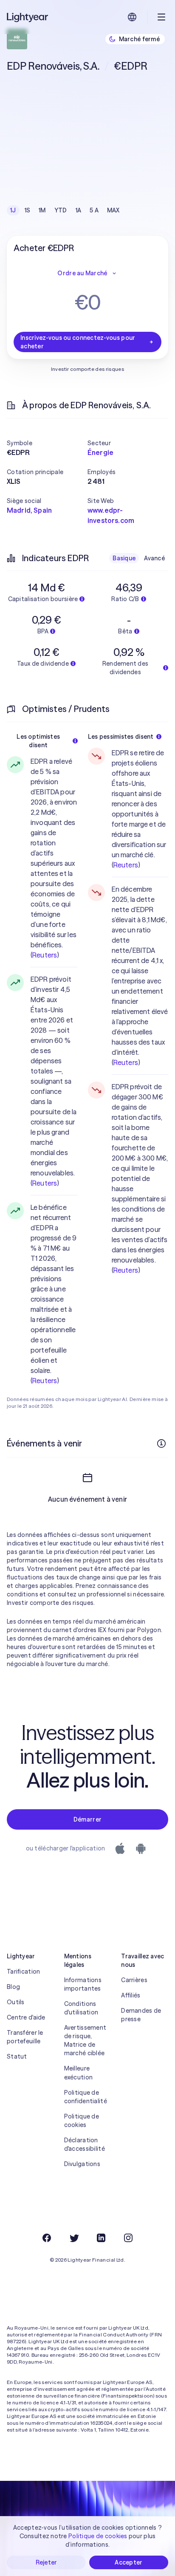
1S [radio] (28, 210)
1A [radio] (79, 210)
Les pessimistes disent (121, 737)
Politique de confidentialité (86, 2097)
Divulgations (82, 2164)
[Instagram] (128, 2238)
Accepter (128, 2562)
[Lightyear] (28, 17)
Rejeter (47, 2562)
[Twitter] (74, 2238)
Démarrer (87, 1819)
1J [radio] (13, 210)
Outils (16, 2002)
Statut (17, 2056)
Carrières (134, 1980)
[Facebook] (47, 2238)
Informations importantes (83, 1984)
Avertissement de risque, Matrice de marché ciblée (85, 2040)
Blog (13, 1987)
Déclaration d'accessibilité (85, 2144)
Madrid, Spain (29, 510)
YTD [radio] (61, 210)
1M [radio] (42, 210)
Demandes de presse (141, 2015)
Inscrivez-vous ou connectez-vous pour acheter (78, 342)
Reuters (45, 955)
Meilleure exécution (79, 2073)
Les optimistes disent (38, 741)
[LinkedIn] (101, 2238)
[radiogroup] (65, 210)
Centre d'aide (26, 2017)
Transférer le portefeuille (25, 2037)
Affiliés (131, 1995)
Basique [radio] (124, 558)
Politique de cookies (82, 2121)
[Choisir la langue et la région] (132, 17)
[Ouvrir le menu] (161, 17)
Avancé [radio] (154, 558)
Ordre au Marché (82, 273)
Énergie (100, 452)
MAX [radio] (113, 210)
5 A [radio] (94, 210)
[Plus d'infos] (161, 1443)
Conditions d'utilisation (81, 2008)
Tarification (23, 1972)
